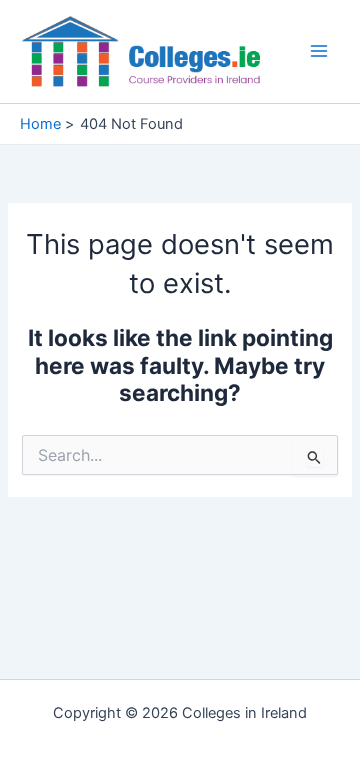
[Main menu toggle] (319, 51)
